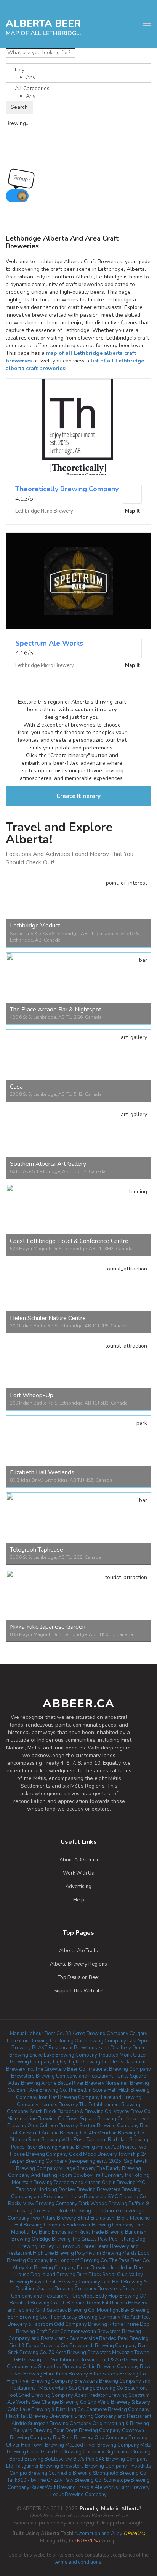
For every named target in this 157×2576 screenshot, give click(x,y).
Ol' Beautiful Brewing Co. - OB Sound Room (78, 2300)
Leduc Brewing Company (78, 2495)
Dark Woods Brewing (103, 2204)
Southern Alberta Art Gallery (48, 1164)
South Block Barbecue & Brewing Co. (71, 2112)
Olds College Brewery (53, 2126)
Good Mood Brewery (93, 2154)
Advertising (78, 1887)
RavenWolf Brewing (53, 2487)
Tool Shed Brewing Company (40, 2395)
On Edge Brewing (51, 2239)
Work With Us (78, 1873)
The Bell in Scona (87, 2090)
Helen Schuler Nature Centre (48, 1318)
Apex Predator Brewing (101, 2395)
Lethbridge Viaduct (35, 926)
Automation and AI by (79, 2534)
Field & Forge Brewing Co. (39, 2346)
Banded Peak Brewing (124, 2338)
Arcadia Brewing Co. (65, 2133)
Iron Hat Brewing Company (69, 2097)
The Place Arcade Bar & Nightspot (56, 1010)
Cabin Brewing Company (111, 2367)
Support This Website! (78, 1991)
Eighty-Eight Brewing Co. (81, 2062)
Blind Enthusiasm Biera (103, 2218)
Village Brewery (77, 2168)
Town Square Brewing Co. (96, 2119)
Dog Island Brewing (53, 2275)
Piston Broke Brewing (67, 2211)
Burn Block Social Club (102, 2275)
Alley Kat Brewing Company (44, 2268)
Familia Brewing (77, 2147)
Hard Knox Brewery (66, 2374)
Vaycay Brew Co (132, 2112)
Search (19, 107)
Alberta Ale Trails (78, 1951)
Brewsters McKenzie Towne (118, 2353)
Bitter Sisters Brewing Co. (118, 2374)
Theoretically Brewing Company (67, 489)
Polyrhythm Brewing (98, 2253)
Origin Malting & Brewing (121, 2424)
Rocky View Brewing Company (43, 2204)
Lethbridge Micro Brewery (45, 665)
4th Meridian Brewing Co (117, 2133)
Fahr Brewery (135, 2487)
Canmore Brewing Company (118, 2409)
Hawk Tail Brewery (27, 2416)
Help (79, 1900)
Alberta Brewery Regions (78, 1964)
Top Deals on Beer (79, 1977)
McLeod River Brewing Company (102, 2445)
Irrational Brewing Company (119, 2069)
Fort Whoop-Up (32, 1395)
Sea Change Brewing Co (59, 2402)
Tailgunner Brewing (37, 2466)
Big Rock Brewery (73, 2438)
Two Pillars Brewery (53, 2218)
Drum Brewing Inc (97, 2268)
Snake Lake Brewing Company (63, 2055)
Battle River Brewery (81, 2083)
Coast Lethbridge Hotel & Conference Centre (69, 1241)
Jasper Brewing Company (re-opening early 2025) (66, 2161)
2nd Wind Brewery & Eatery (119, 2402)
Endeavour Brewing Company (100, 2225)
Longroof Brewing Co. (83, 2260)
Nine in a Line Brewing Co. (37, 2119)
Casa (16, 1087)
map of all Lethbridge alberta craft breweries (45, 33)
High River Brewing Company (40, 2381)
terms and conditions (78, 2562)
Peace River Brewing (34, 2147)
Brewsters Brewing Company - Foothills (106, 2466)
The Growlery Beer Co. (61, 2069)
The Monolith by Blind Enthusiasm (77, 2229)
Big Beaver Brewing (128, 2452)
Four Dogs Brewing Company (87, 2430)
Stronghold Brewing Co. (120, 2473)
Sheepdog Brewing (60, 2367)
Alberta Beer (43, 23)
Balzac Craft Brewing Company (65, 2282)
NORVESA (89, 2541)
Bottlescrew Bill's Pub (70, 2459)
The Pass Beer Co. (130, 2260)
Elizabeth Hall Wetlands (42, 1472)
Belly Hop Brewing (117, 2296)
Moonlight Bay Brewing (123, 2310)
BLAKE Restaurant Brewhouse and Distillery (82, 2048)
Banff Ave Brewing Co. (42, 2090)
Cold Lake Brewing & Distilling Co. (46, 2409)
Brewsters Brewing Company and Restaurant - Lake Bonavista (76, 2193)
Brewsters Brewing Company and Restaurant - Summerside (75, 2335)
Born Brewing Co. (27, 2317)
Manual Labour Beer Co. (37, 2034)
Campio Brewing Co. (33, 2473)
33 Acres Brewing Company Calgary (106, 2034)
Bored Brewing (26, 2459)
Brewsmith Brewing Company (103, 2346)
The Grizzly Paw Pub (95, 2239)
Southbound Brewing (75, 2360)
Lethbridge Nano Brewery (44, 511)
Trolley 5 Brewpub (59, 2246)
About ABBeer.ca (79, 1860)
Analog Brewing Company (67, 2289)
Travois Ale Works (98, 2487)
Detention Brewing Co (32, 2041)
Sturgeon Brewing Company (60, 2424)
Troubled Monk (115, 2055)
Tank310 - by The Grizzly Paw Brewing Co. (55, 2480)
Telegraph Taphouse (37, 1550)
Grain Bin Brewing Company (73, 2452)
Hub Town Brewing (42, 2445)
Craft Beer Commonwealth (66, 2332)
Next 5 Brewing (74, 2473)
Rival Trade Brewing (101, 2232)
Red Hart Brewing (128, 2140)
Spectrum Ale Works (49, 643)
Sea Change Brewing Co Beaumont (108, 2388)
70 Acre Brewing (67, 2353)
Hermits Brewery (59, 2105)
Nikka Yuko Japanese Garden (48, 1627)
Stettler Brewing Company (109, 2126)
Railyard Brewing (33, 2430)
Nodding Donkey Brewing (67, 2189)
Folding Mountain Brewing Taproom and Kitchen (81, 2179)
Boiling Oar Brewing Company (92, 2041)
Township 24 (133, 2154)
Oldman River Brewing (35, 2140)
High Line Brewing (53, 2253)
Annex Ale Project (116, 2147)
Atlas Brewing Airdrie (32, 2083)
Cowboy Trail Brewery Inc (102, 2175)
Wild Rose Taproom (84, 2140)
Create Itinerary (78, 796)
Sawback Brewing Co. (71, 2310)
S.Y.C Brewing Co (127, 2197)
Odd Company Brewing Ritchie (89, 2324)
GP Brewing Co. (32, 2360)
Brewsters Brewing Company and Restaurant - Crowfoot (76, 2292)
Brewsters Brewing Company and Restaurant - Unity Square (78, 2076)
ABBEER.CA (79, 1704)
